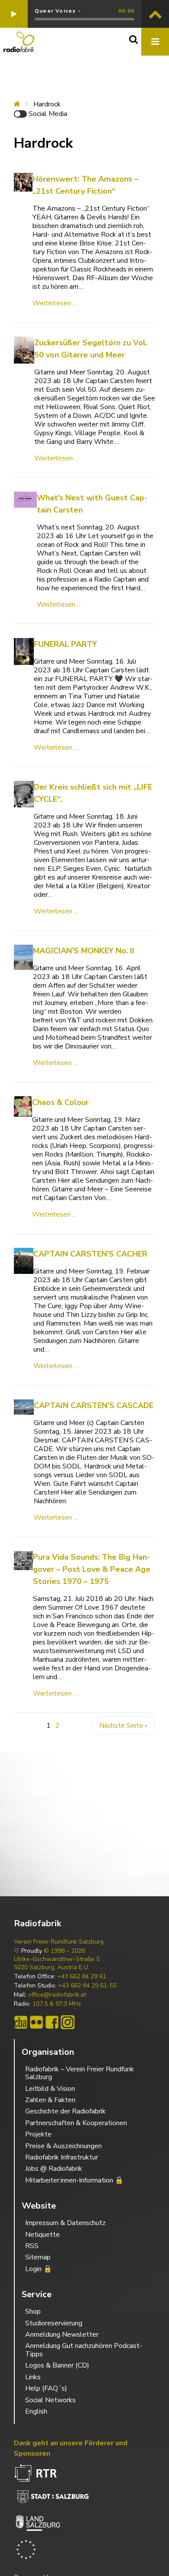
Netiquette (42, 2235)
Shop (33, 2311)
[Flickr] (36, 2022)
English (36, 2411)
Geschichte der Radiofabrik (65, 2111)
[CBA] (21, 2022)
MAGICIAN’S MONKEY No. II (84, 951)
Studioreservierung (54, 2323)
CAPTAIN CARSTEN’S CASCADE (94, 1405)
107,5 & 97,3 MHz (57, 2004)
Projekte (38, 2134)
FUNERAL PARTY (65, 644)
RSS (32, 2246)
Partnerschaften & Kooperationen (76, 2123)
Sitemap (38, 2257)
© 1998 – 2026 (64, 1951)
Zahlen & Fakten (50, 2100)
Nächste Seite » (123, 1726)
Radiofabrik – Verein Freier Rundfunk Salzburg (80, 2073)
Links (33, 2377)
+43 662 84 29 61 (82, 1977)
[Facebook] (52, 2022)
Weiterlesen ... (55, 303)
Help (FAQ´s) (46, 2388)
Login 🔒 (39, 2269)
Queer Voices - (58, 11)
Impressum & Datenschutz (65, 2223)
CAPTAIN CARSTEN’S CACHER (90, 1254)
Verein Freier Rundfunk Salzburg (59, 1942)
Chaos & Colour (60, 1102)
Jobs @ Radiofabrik (54, 2169)
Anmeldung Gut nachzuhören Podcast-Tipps (84, 2350)
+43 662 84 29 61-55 (87, 1986)
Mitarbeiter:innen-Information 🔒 (74, 2180)
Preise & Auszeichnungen (63, 2146)
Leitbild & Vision (50, 2089)
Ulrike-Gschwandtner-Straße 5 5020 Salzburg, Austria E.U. (57, 1963)
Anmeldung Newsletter (62, 2335)
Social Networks (50, 2400)
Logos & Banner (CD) (57, 2365)
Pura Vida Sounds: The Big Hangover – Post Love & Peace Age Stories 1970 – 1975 (92, 1569)
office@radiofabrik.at (57, 1995)
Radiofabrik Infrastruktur (62, 2157)
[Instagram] (68, 2022)
